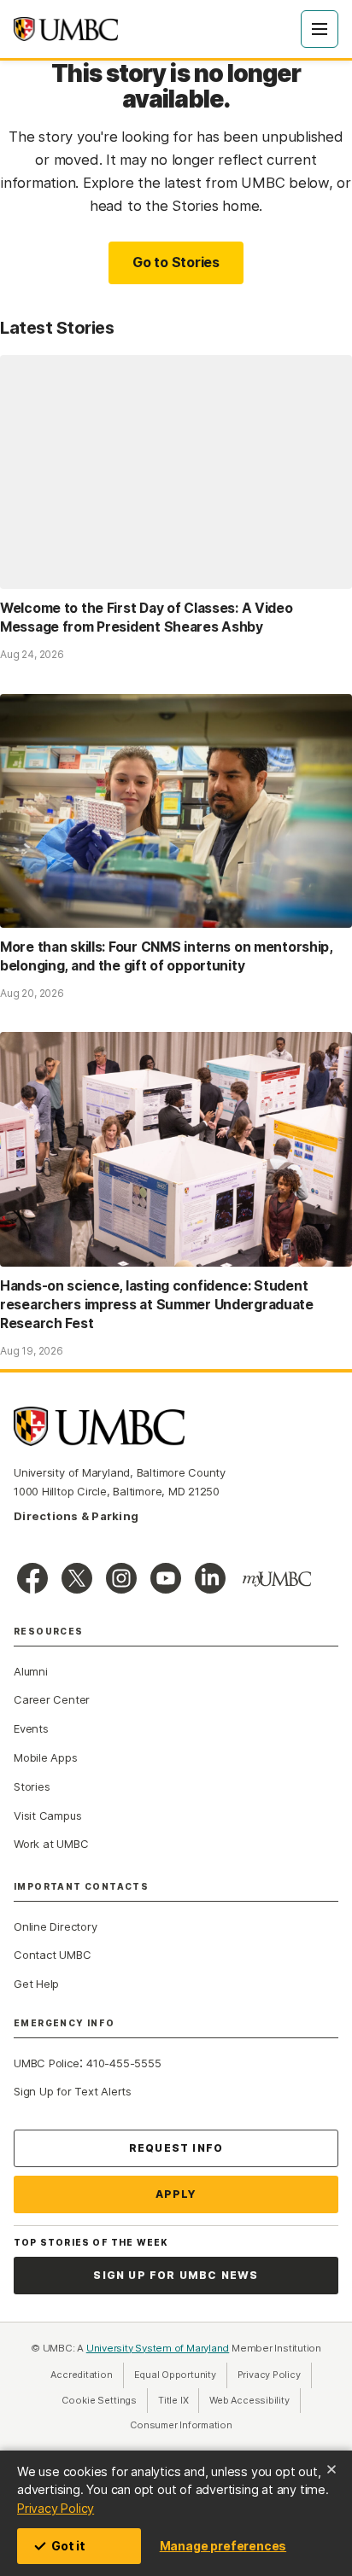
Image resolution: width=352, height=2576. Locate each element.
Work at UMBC (51, 1844)
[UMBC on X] (77, 1578)
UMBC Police (47, 2063)
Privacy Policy (56, 2508)
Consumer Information (181, 2425)
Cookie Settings (99, 2400)
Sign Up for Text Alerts (73, 2091)
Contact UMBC (52, 1955)
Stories (32, 1786)
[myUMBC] (277, 1579)
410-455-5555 (123, 2063)
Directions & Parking (76, 1516)
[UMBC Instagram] (121, 1578)
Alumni (31, 1671)
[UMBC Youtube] (166, 1578)
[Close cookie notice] (331, 2469)
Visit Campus (47, 1815)
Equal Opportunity (181, 2375)
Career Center (52, 1699)
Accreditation (81, 2375)
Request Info (176, 2148)
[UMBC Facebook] (32, 1578)
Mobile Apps (46, 1757)
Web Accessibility (255, 2400)
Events (31, 1728)
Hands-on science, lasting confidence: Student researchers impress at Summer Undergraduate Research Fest (157, 1305)
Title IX (179, 2400)
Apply (176, 2194)
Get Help (36, 1984)
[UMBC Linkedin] (210, 1578)
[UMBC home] (66, 29)
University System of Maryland (158, 2348)
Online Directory (55, 1926)
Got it (68, 2546)
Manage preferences (223, 2546)
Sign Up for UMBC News (176, 2275)
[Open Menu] (320, 29)
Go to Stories (176, 262)
